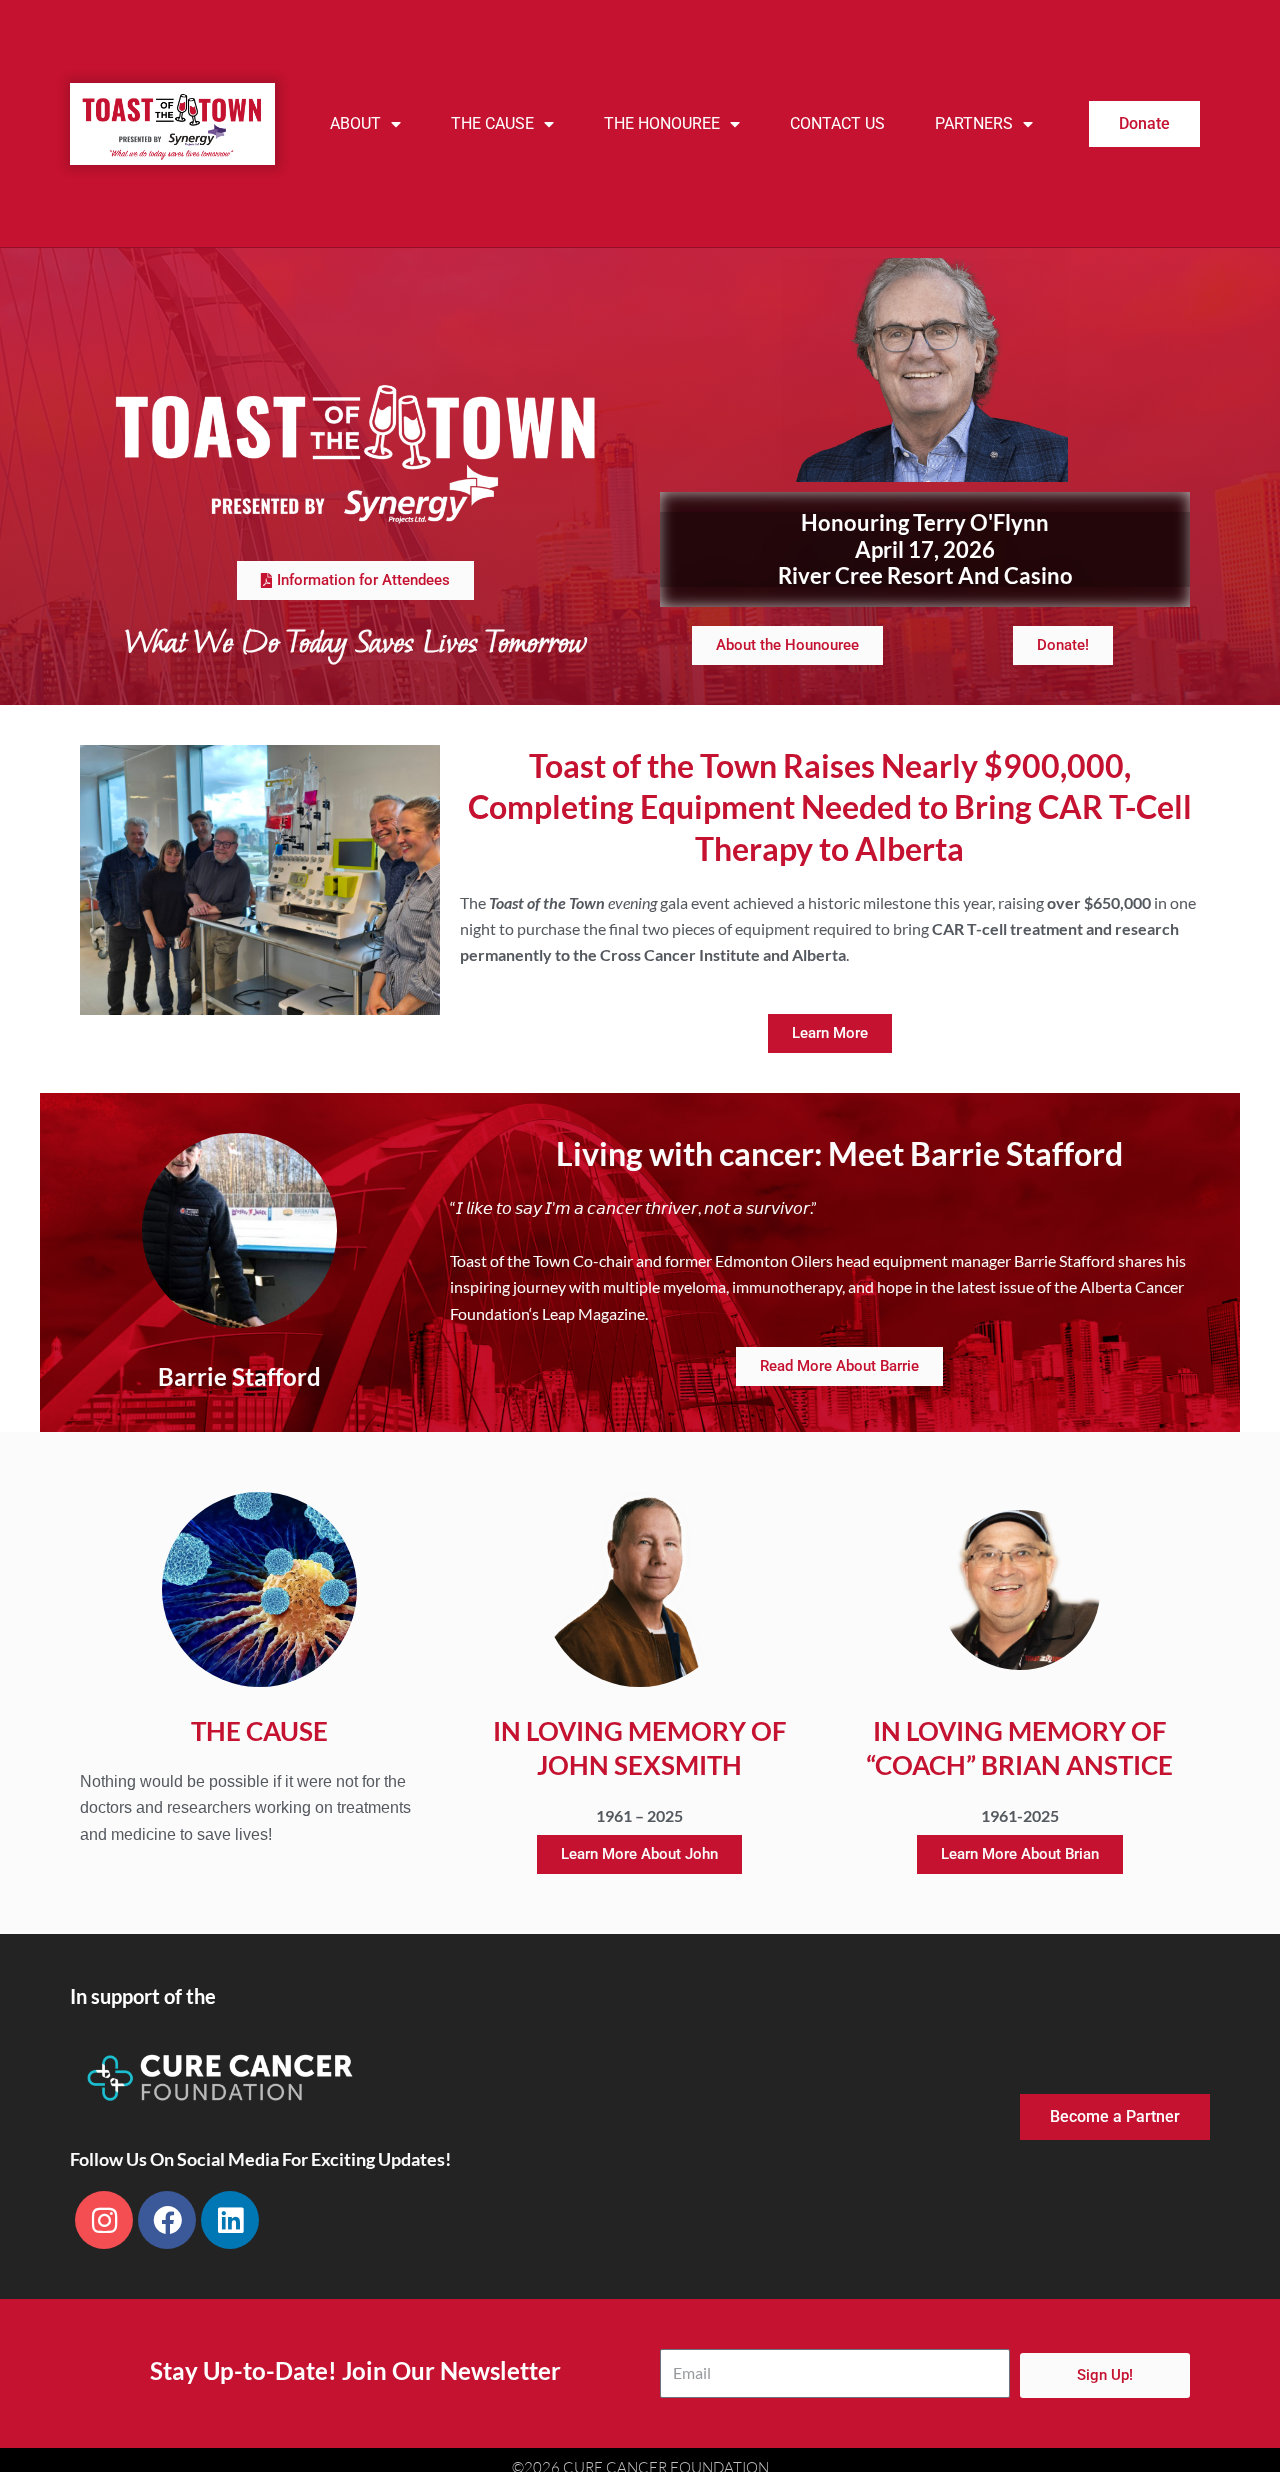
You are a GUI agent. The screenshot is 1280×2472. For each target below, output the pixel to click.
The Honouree (662, 123)
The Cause (492, 123)
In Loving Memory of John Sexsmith (640, 1748)
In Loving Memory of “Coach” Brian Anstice (1019, 1748)
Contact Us (837, 123)
